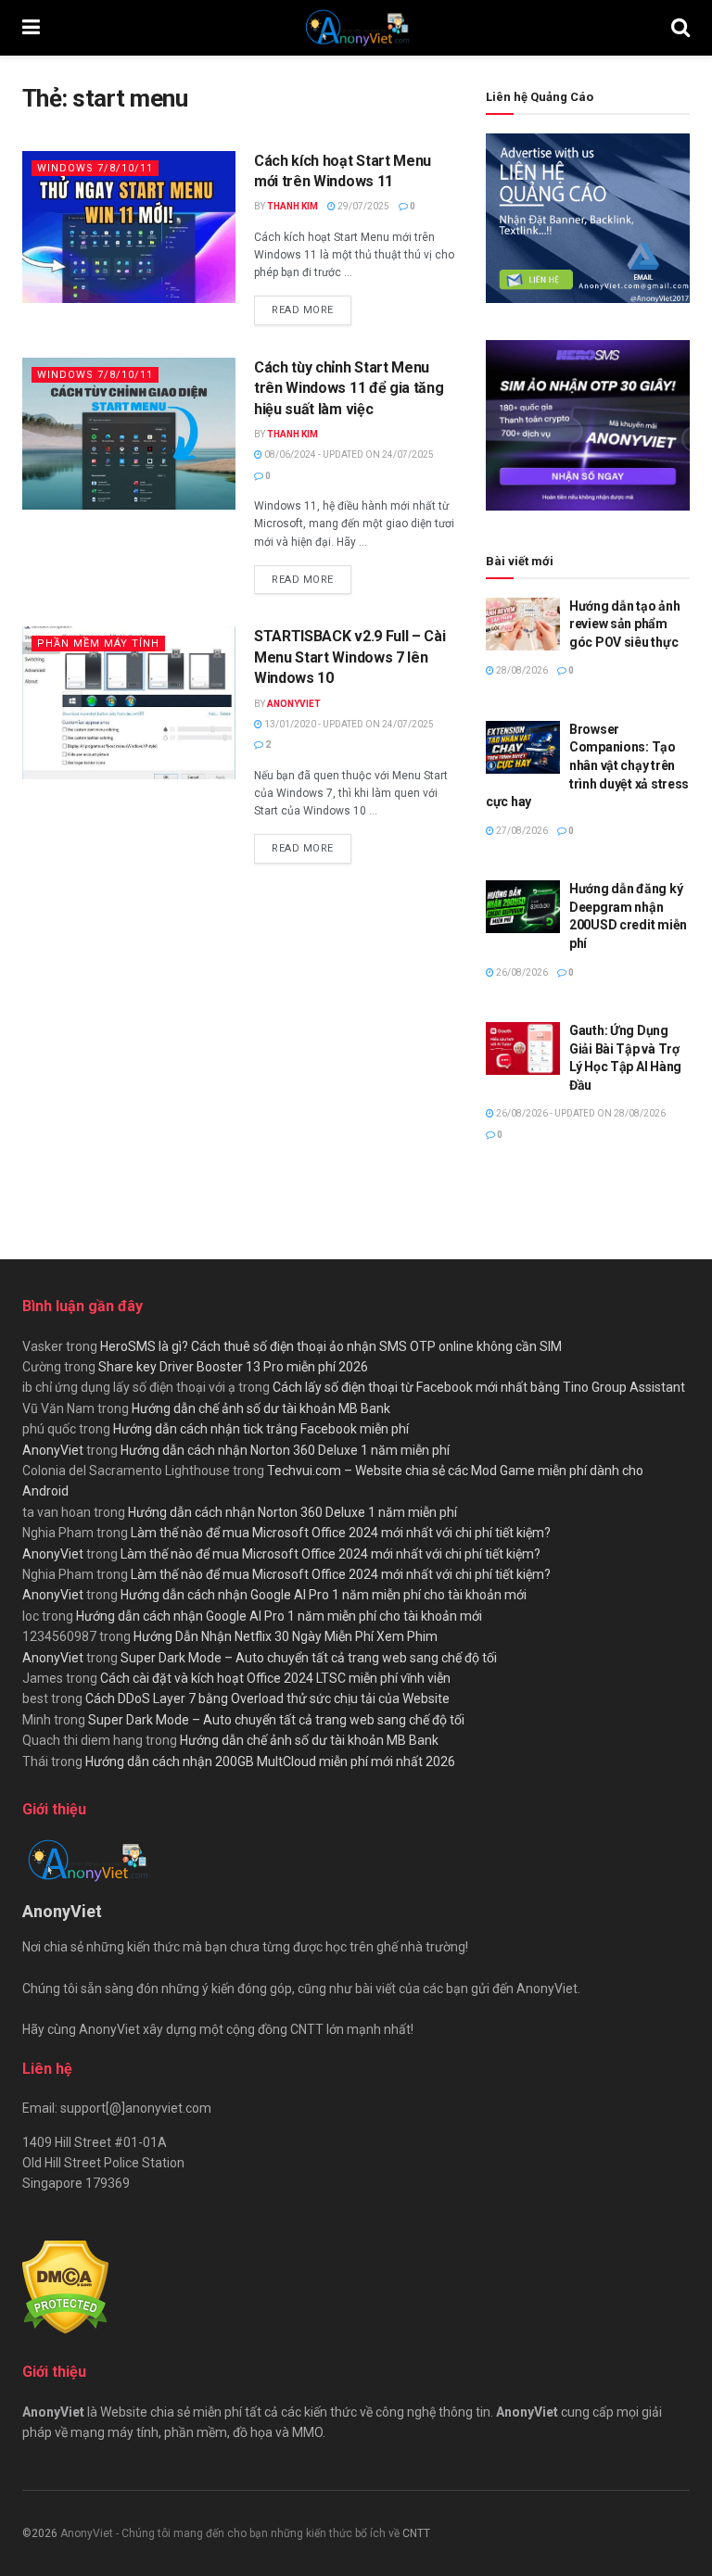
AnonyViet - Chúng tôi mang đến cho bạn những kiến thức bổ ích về (231, 2533)
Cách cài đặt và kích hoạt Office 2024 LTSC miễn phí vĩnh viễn (275, 1678)
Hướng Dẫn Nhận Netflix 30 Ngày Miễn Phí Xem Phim (286, 1636)
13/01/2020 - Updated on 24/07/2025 (348, 724)
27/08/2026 (521, 831)
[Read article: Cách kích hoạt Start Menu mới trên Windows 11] (129, 227)
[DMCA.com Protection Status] (65, 2286)
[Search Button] (680, 28)
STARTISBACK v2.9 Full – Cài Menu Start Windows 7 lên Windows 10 (350, 657)
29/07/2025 (362, 206)
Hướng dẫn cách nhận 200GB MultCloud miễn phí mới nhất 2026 (270, 1762)
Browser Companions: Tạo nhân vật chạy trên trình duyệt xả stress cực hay (587, 765)
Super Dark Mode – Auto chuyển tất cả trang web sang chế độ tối (309, 1658)
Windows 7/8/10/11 (95, 168)
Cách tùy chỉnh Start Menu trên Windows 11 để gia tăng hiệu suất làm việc (349, 388)
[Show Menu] (31, 28)
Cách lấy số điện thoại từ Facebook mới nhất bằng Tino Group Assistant (479, 1387)
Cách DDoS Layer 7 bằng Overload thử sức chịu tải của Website (267, 1698)
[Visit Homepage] (356, 28)
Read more (311, 309)
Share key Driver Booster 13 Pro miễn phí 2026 (233, 1367)
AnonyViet (294, 704)
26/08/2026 (521, 972)
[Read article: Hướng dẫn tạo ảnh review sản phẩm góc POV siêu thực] (523, 624)
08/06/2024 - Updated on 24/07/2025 (348, 455)
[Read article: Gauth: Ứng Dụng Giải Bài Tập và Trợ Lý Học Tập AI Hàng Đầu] (523, 1048)
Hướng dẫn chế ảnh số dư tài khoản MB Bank (261, 1408)
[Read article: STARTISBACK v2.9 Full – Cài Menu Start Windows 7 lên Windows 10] (129, 702)
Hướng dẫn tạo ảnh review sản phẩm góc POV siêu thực (624, 624)
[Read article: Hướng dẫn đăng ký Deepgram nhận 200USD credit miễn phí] (523, 907)
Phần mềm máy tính (98, 644)
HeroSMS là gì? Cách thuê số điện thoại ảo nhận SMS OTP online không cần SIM (331, 1346)
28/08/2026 (521, 670)
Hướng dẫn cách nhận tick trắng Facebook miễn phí (261, 1429)
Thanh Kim (292, 206)
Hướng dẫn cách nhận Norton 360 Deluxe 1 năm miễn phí (285, 1450)
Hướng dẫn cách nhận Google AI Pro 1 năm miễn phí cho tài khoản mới (324, 1595)
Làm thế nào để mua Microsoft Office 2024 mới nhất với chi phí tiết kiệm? (341, 1533)
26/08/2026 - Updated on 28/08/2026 (580, 1113)
